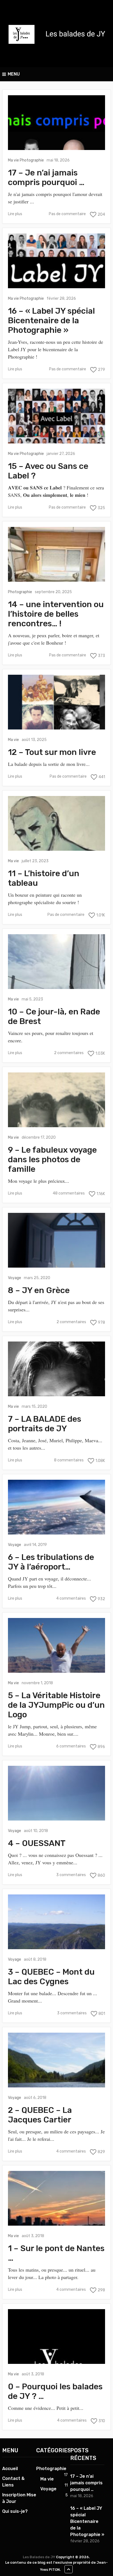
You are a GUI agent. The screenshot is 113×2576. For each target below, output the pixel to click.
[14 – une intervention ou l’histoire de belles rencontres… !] (56, 554)
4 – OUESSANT (37, 1843)
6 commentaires (71, 1746)
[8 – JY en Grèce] (56, 1240)
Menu (14, 74)
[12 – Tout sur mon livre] (56, 702)
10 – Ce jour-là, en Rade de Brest (54, 1017)
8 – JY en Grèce (39, 1290)
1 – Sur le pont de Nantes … (56, 2253)
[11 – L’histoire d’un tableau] (56, 823)
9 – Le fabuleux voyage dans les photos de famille (52, 1160)
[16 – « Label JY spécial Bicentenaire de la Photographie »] (56, 261)
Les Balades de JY (39, 2557)
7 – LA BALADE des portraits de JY (45, 1424)
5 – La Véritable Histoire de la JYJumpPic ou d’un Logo (56, 1705)
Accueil (10, 2469)
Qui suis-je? (15, 2511)
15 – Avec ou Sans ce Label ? (48, 471)
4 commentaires (71, 1598)
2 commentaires (69, 1053)
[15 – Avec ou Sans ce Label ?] (56, 416)
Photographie (32, 160)
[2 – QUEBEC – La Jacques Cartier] (56, 2060)
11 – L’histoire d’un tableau (44, 878)
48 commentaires (69, 1193)
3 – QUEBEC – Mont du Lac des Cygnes (51, 1977)
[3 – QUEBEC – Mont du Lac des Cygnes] (56, 1922)
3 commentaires (71, 1875)
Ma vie (13, 160)
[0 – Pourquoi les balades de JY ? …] (56, 2336)
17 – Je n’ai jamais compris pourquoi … (46, 178)
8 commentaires (69, 1460)
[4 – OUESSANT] (56, 1793)
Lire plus (15, 214)
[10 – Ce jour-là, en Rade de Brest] (56, 962)
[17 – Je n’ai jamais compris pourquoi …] (56, 123)
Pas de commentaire (67, 214)
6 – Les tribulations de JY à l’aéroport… (51, 1562)
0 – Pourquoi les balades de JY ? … (55, 2392)
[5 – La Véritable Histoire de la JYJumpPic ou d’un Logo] (56, 1645)
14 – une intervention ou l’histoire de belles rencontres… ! (56, 614)
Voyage (15, 1278)
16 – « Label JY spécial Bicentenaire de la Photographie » (51, 321)
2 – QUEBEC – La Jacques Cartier (40, 2115)
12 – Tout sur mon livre (52, 752)
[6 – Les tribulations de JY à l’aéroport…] (56, 1507)
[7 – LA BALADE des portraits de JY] (56, 1369)
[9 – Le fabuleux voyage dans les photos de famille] (56, 1100)
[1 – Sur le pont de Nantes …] (56, 2198)
